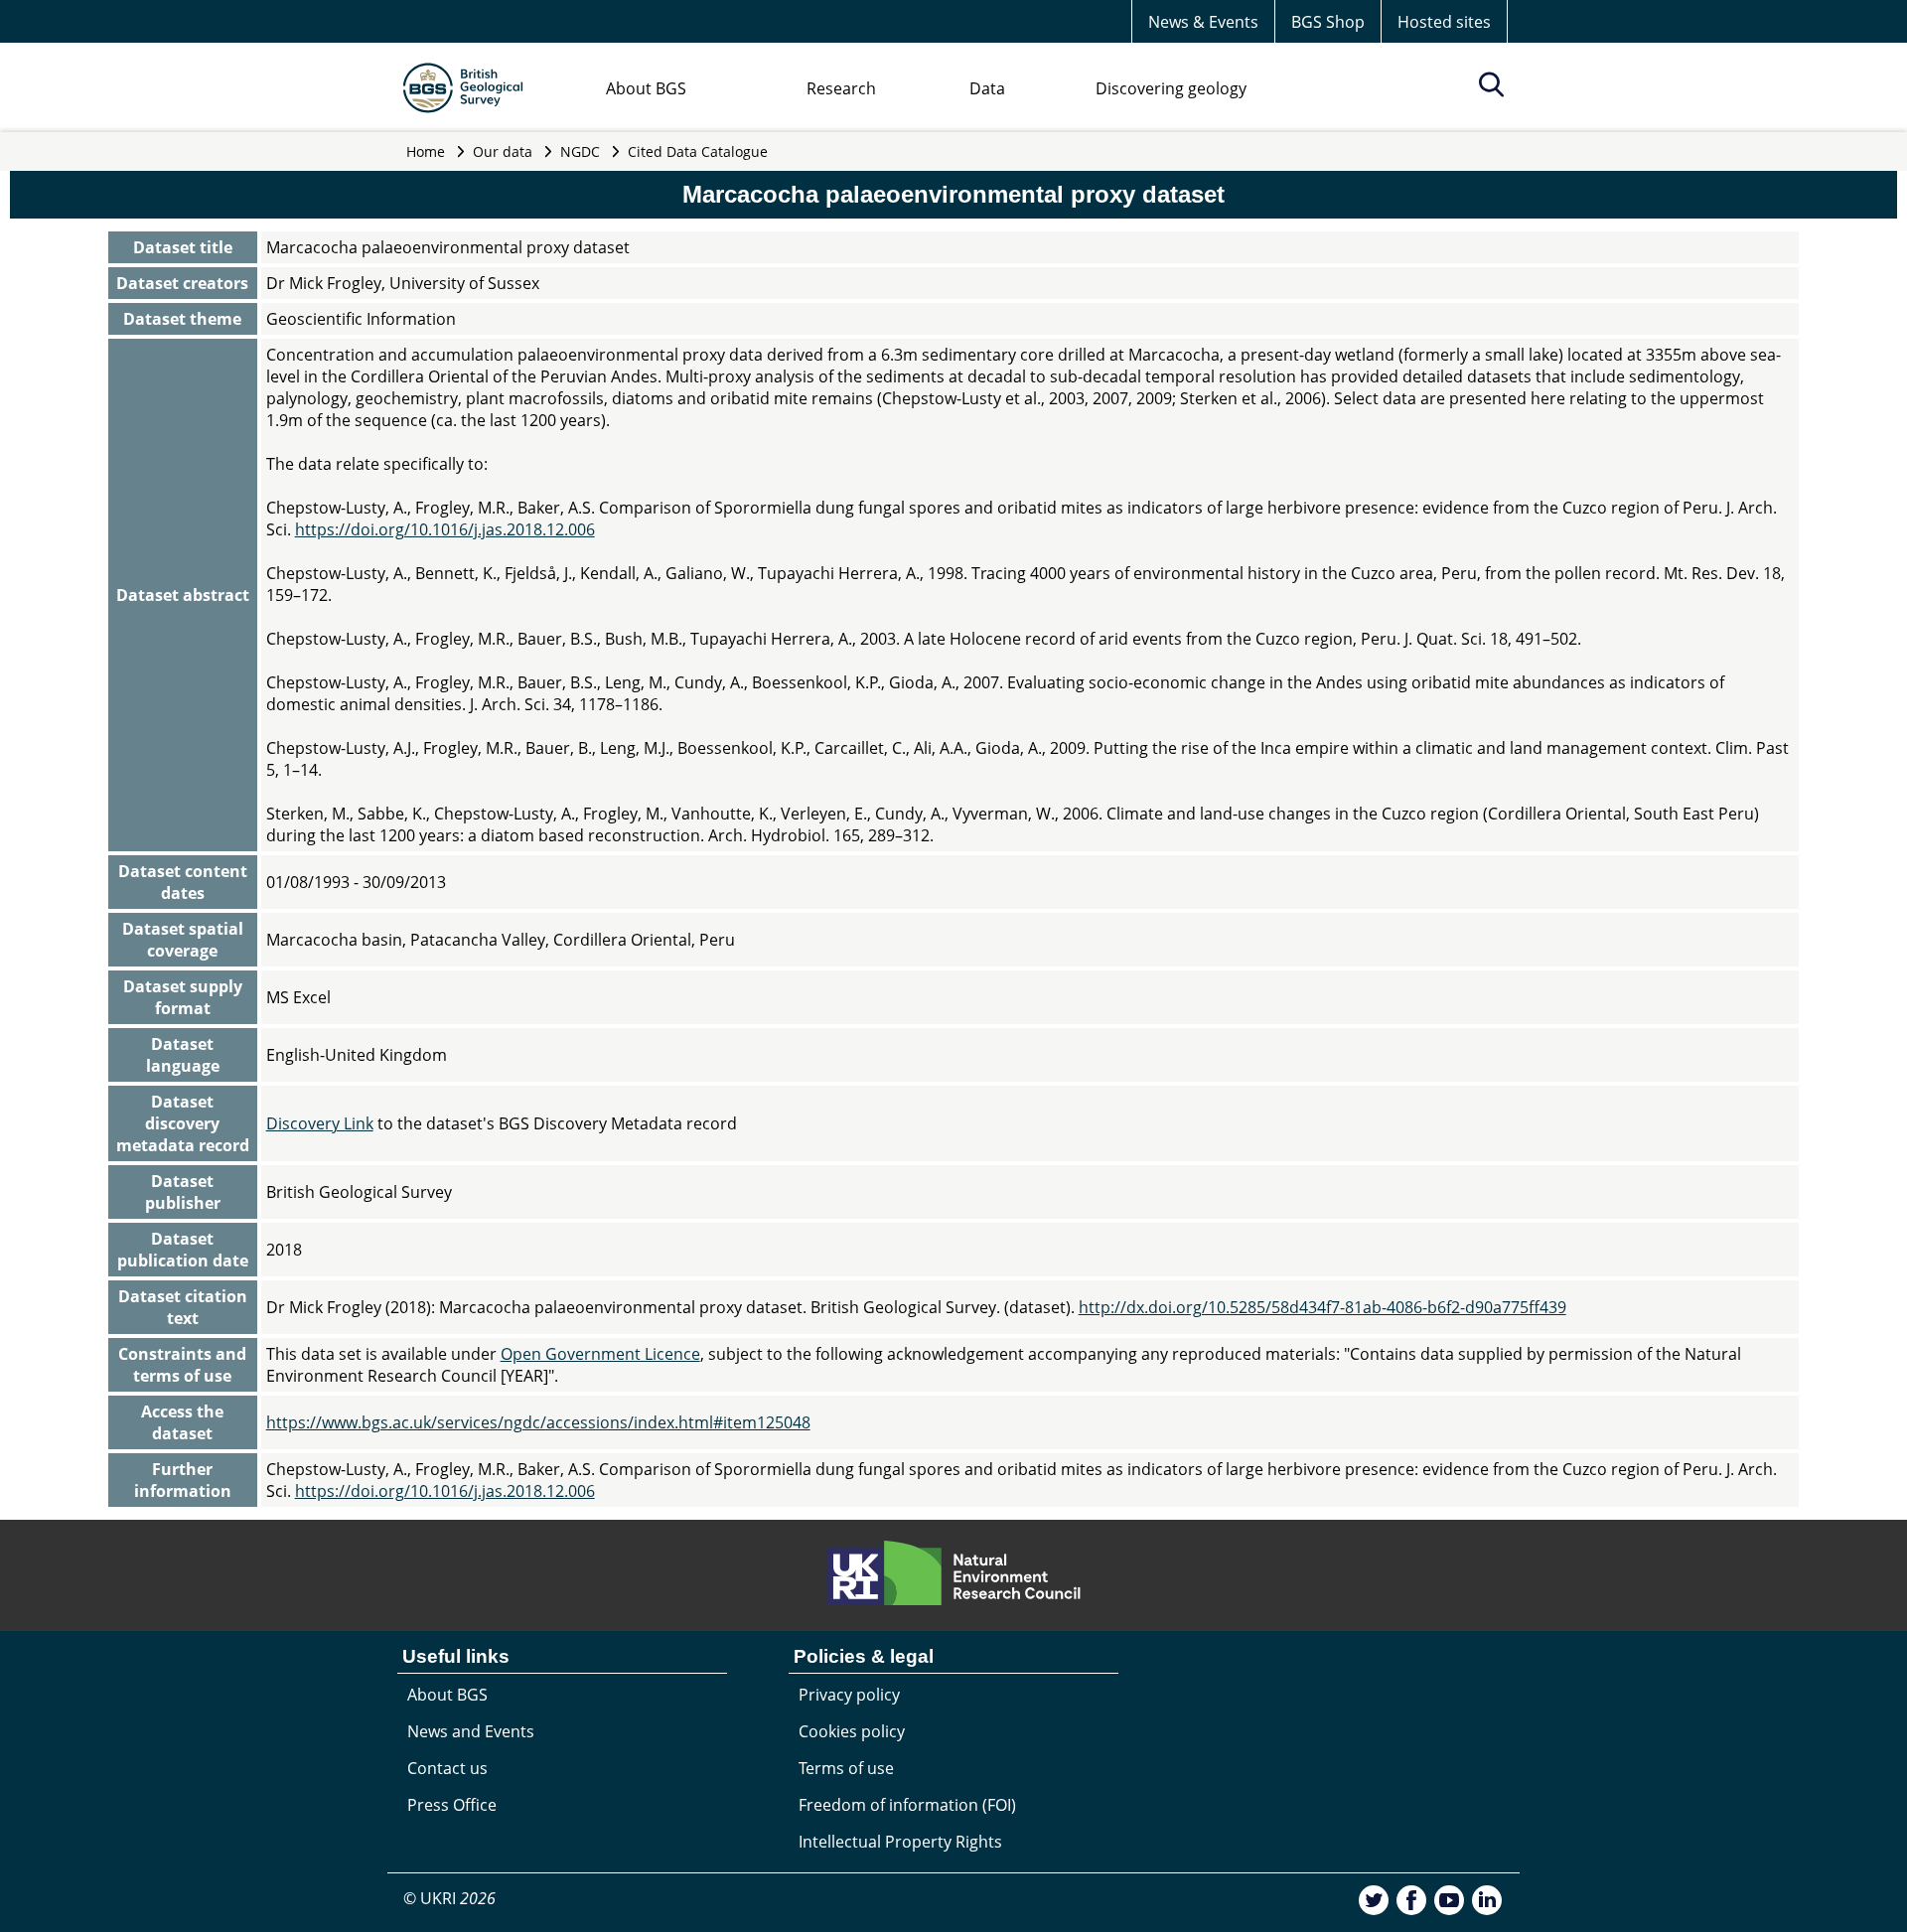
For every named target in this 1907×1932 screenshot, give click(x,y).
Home (426, 151)
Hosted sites (1444, 22)
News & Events (1203, 22)
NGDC (580, 151)
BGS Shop (1328, 22)
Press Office (452, 1805)
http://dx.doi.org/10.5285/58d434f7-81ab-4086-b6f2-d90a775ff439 (1322, 1307)
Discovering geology (1171, 88)
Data (987, 88)
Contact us (447, 1768)
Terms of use (846, 1768)
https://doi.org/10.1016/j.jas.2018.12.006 (445, 529)
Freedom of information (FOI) (907, 1805)
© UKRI (449, 1898)
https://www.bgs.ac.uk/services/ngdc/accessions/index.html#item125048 (538, 1422)
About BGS (646, 88)
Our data (503, 151)
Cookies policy (852, 1731)
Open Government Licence (600, 1354)
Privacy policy (849, 1695)
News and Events (471, 1731)
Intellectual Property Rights (900, 1842)
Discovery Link (320, 1123)
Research (841, 88)
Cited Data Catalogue (698, 151)
